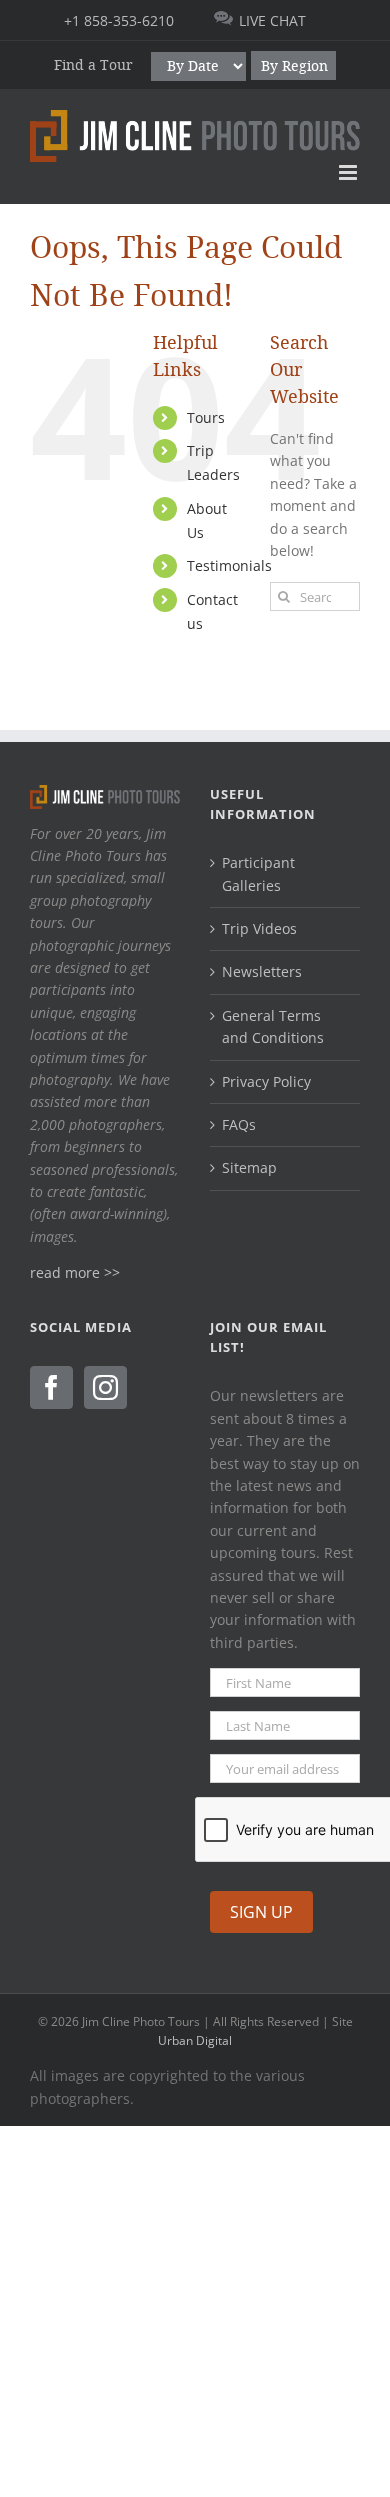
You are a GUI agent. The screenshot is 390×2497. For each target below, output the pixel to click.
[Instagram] (105, 1387)
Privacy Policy (266, 1081)
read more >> (75, 1272)
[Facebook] (51, 1387)
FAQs (239, 1124)
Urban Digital (195, 2040)
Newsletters (262, 971)
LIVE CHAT (272, 20)
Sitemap (249, 1167)
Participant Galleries (258, 873)
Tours (206, 417)
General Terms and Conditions (273, 1026)
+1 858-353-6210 (119, 20)
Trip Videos (259, 928)
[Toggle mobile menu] (349, 172)
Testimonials (229, 565)
